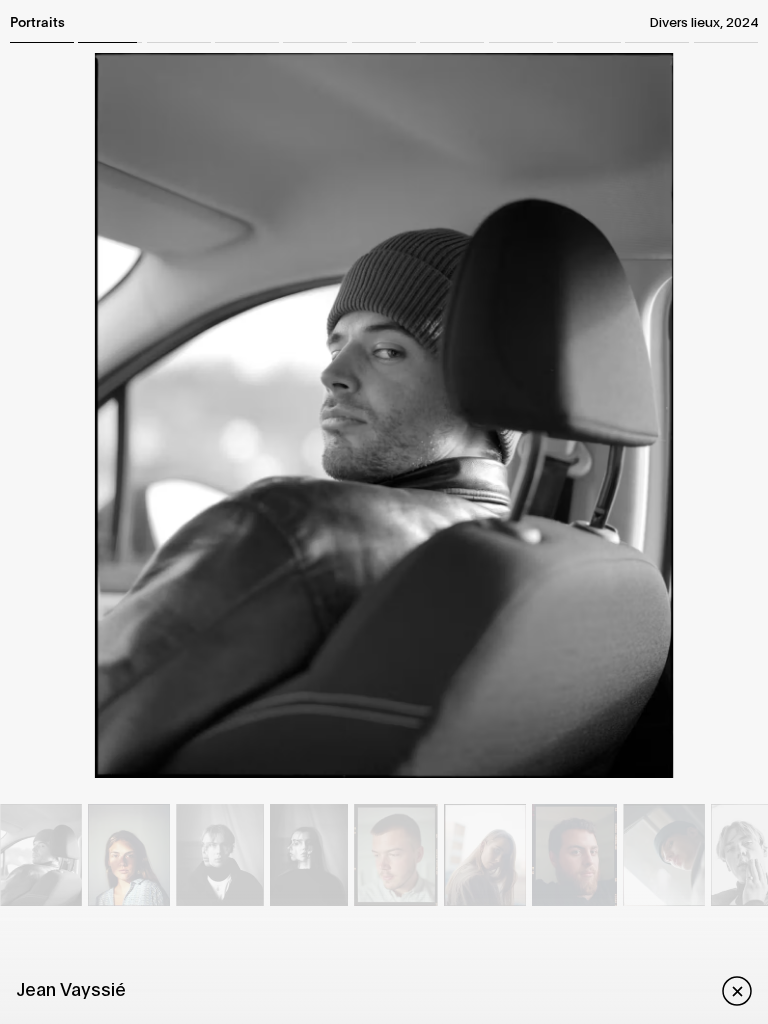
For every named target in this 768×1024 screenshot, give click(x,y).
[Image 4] (132, 855)
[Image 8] (486, 855)
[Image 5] (221, 855)
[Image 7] (397, 855)
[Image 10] (664, 855)
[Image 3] (41, 855)
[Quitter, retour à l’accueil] (729, 989)
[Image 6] (307, 855)
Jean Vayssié (71, 988)
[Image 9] (575, 855)
